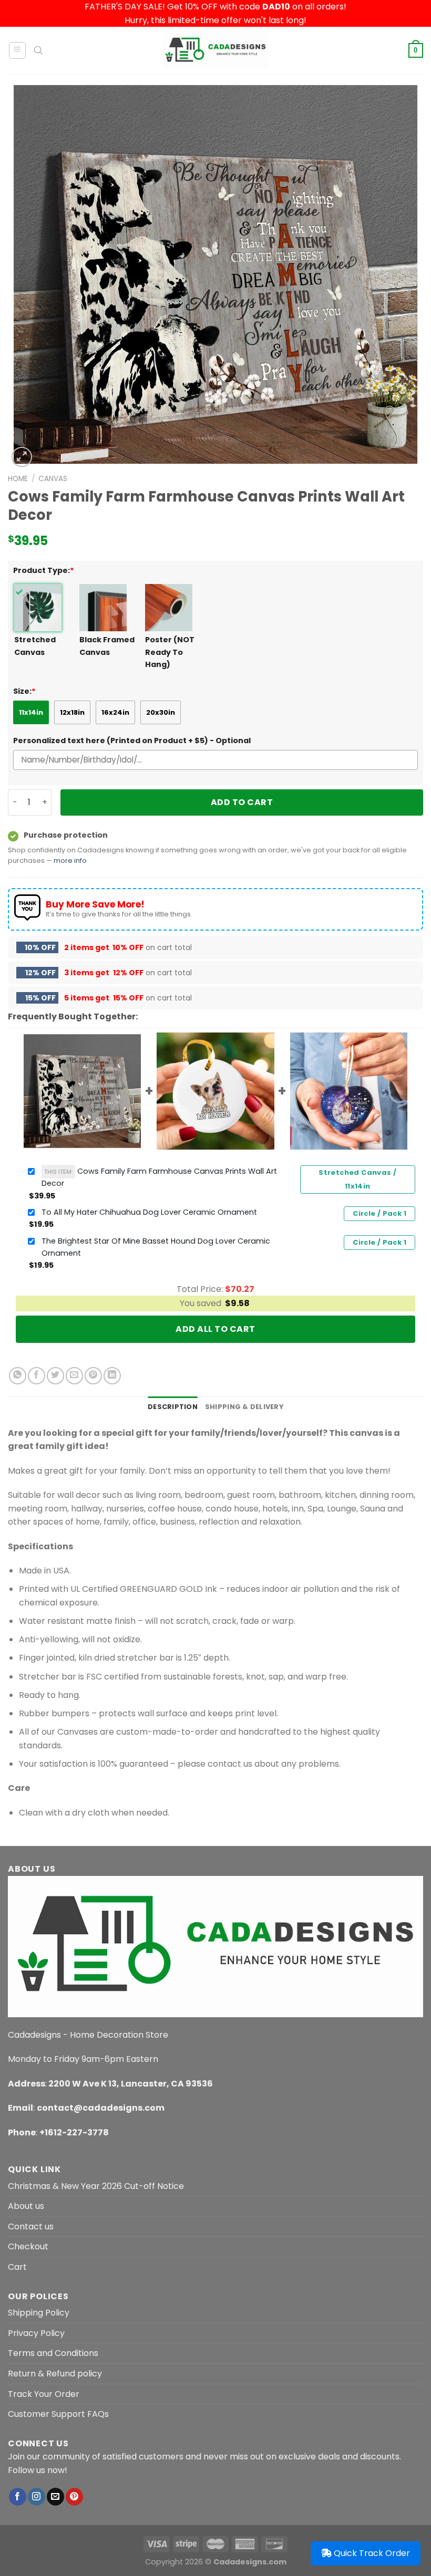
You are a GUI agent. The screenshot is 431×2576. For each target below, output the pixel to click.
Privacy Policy (36, 2333)
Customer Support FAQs (58, 2414)
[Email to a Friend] (74, 1376)
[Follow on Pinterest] (74, 2497)
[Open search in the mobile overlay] (38, 50)
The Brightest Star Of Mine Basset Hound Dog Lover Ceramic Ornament (156, 1247)
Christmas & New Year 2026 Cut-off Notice (96, 2186)
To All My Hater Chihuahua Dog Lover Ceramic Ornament (149, 1212)
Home (18, 479)
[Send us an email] (55, 2497)
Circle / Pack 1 (379, 1213)
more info (70, 861)
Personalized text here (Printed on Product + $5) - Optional (132, 741)
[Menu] (18, 50)
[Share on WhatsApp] (18, 1376)
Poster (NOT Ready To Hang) (170, 652)
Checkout (28, 2246)
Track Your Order (44, 2394)
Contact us (31, 2226)
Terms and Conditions (53, 2353)
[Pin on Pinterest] (93, 1376)
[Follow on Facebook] (18, 2497)
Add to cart (242, 802)
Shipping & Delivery (244, 1407)
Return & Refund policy (55, 2374)
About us (26, 2206)
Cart (17, 2267)
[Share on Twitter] (55, 1376)
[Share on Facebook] (37, 1376)
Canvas (53, 479)
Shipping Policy (39, 2313)
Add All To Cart (215, 1329)
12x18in (72, 712)
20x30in (161, 712)
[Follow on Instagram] (37, 2497)
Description (173, 1407)
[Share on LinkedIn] (112, 1376)
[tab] (173, 1407)
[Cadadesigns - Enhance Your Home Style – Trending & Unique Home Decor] (215, 50)
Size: (24, 691)
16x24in (115, 712)
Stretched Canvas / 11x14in (357, 1179)
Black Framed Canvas (107, 646)
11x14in (31, 712)
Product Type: (44, 570)
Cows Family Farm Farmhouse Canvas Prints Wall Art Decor (159, 1177)
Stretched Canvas (35, 646)
